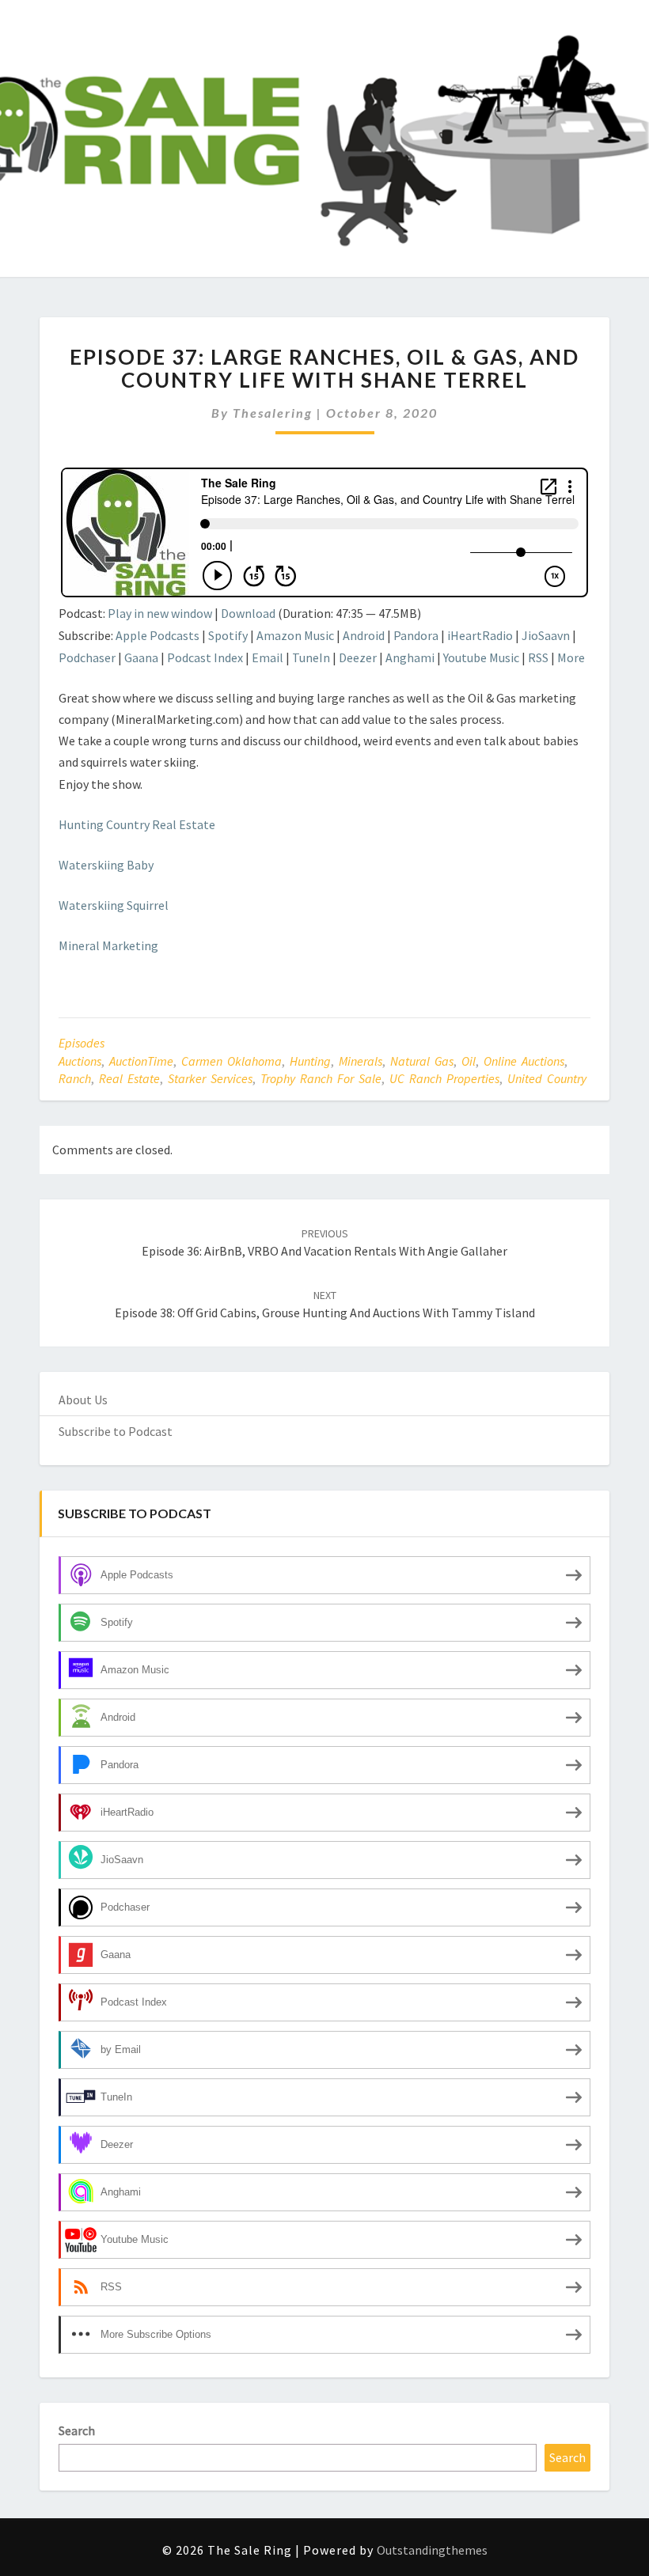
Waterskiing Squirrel (115, 905)
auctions (80, 1061)
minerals (361, 1061)
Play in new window (160, 613)
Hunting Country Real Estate (137, 824)
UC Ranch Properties (444, 1078)
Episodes (82, 1043)
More (571, 657)
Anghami (410, 657)
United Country (547, 1078)
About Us (83, 1400)
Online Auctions (524, 1061)
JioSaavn (546, 635)
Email (268, 657)
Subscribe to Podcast (116, 1431)
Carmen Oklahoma (232, 1061)
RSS (538, 657)
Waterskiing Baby (106, 865)
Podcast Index (205, 657)
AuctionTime (141, 1061)
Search (77, 2430)
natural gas (422, 1061)
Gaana (141, 657)
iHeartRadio (480, 635)
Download (248, 613)
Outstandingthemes (432, 2550)
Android (364, 635)
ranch (75, 1078)
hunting (310, 1061)
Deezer (358, 657)
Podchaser (87, 657)
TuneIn (311, 657)
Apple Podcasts (158, 635)
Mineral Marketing (108, 945)
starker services (210, 1078)
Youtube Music (481, 657)
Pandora (416, 635)
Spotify (228, 635)
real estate (129, 1078)
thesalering (273, 413)
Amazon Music (295, 635)
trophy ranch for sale (321, 1078)
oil (469, 1061)
